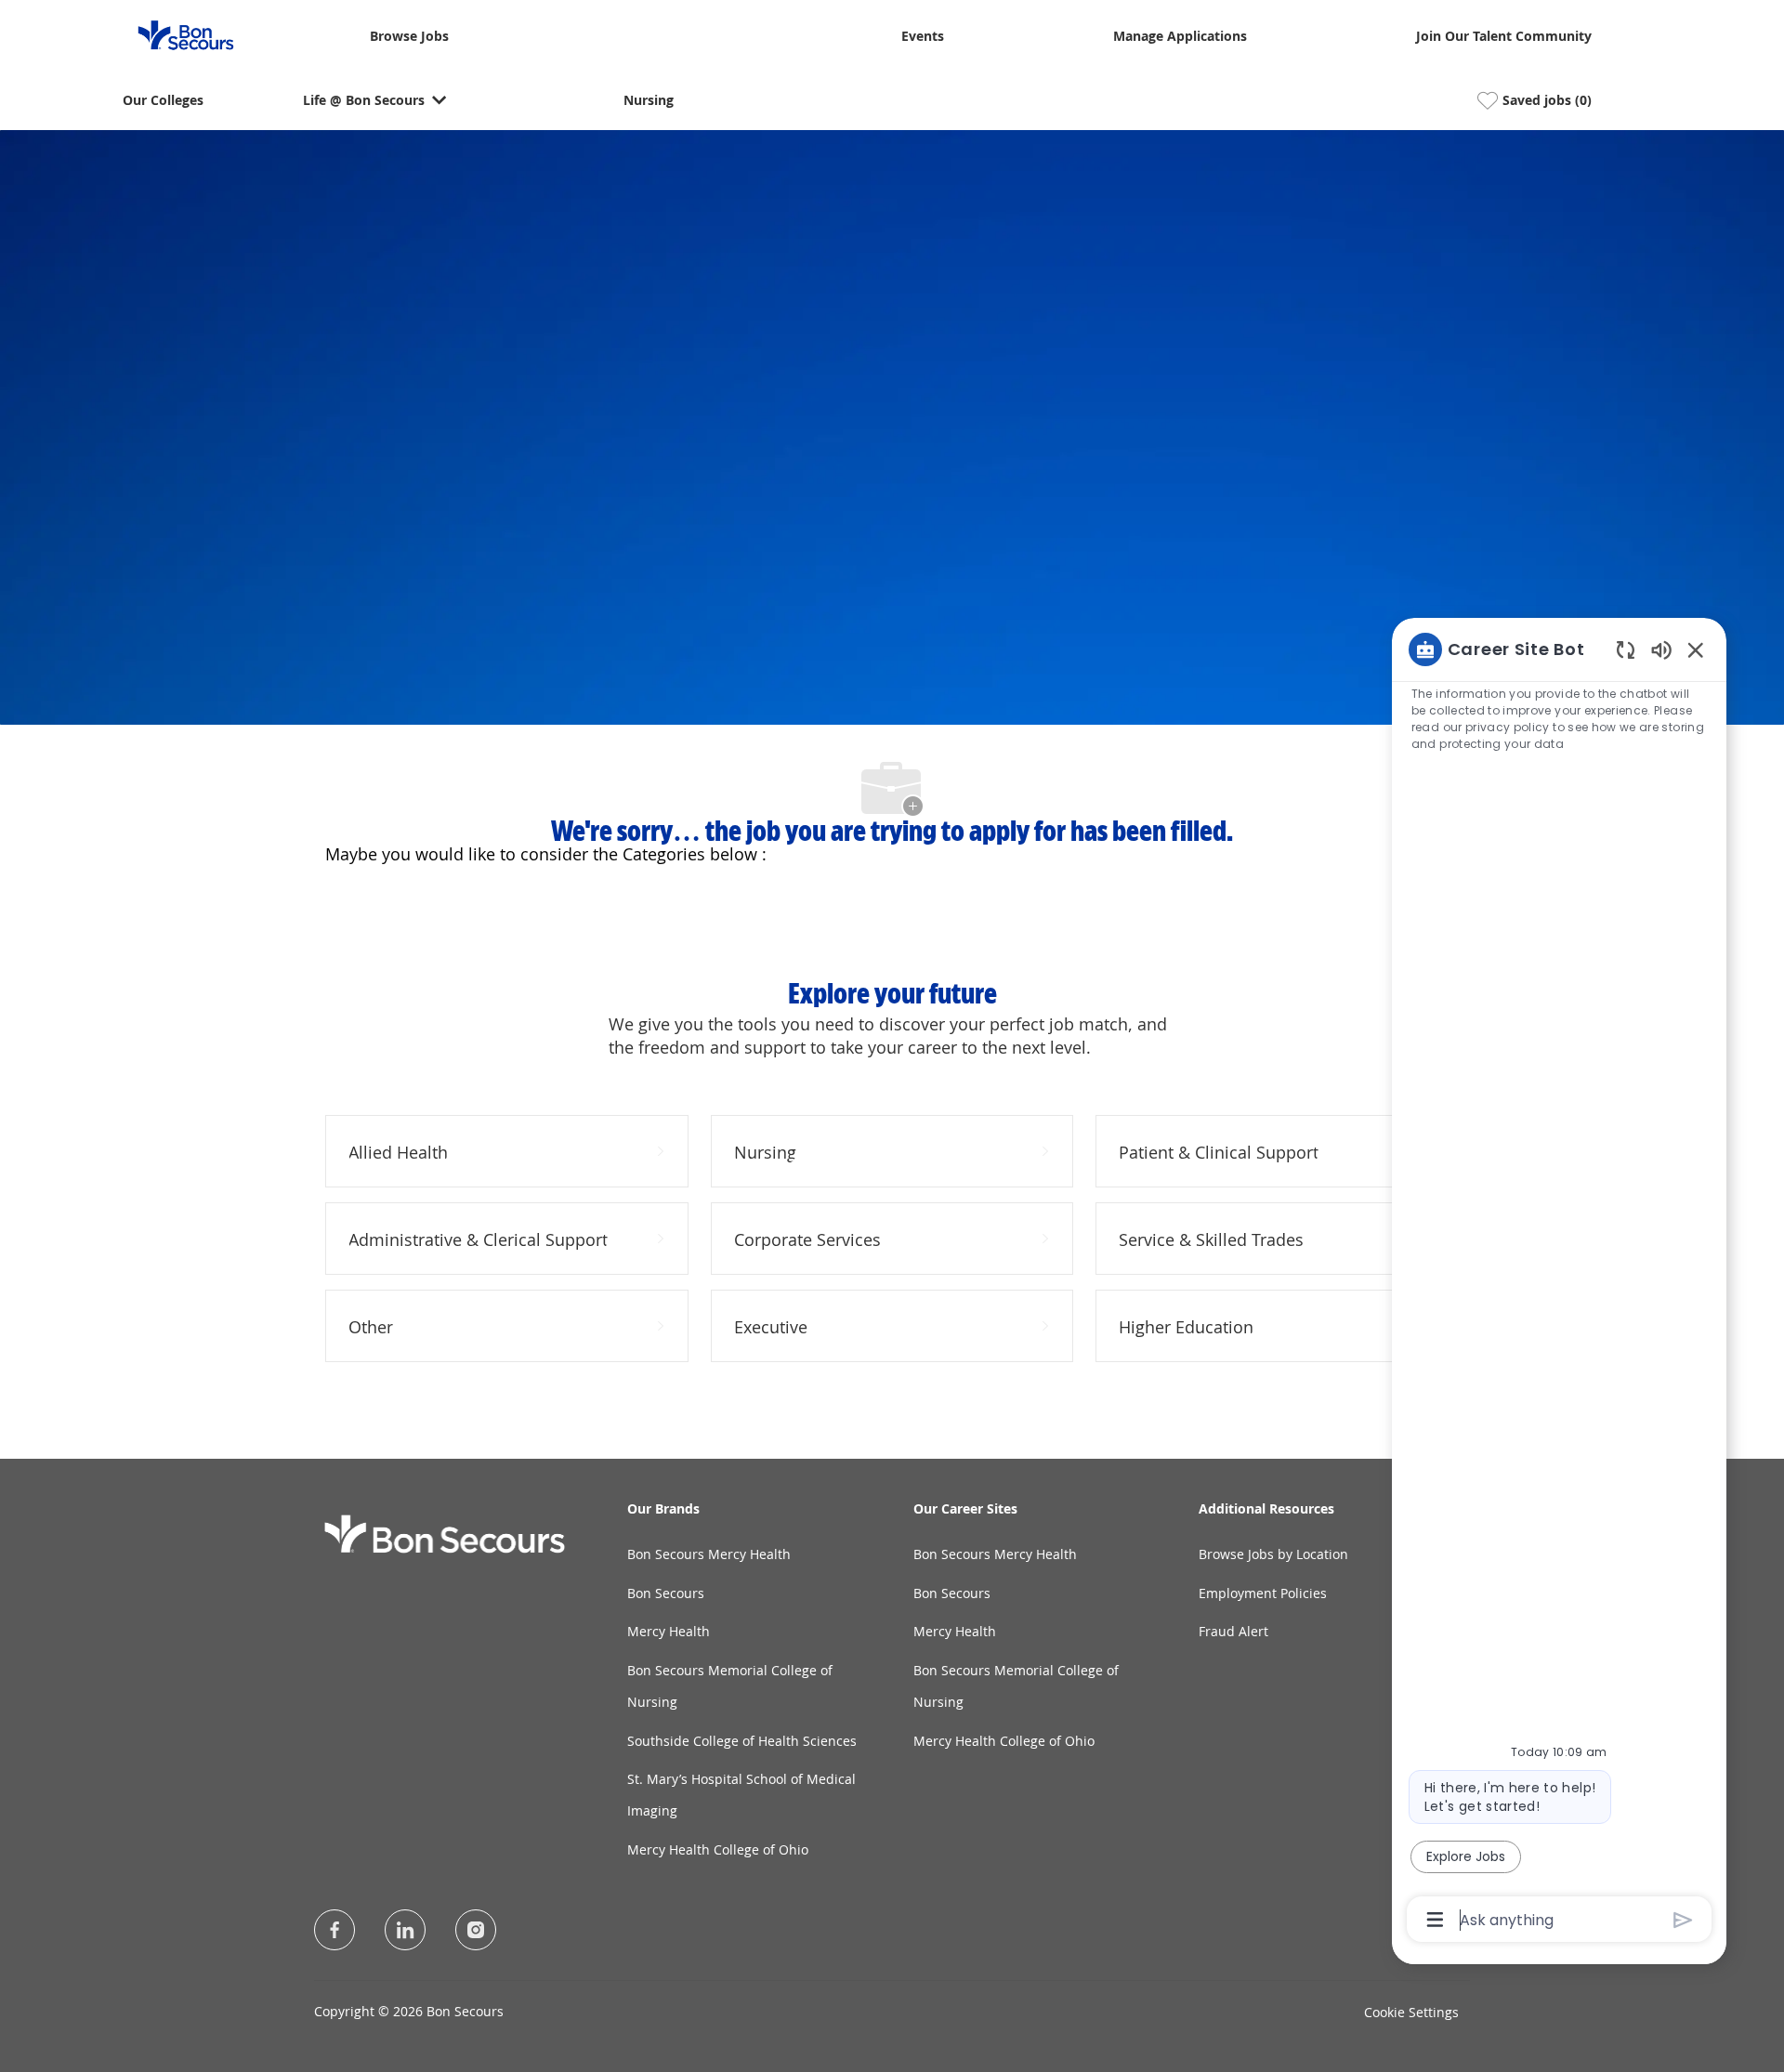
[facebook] (334, 1930)
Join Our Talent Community (1504, 37)
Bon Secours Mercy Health (709, 1554)
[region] (1559, 1283)
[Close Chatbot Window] (1696, 649)
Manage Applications (1180, 37)
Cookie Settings (1411, 2012)
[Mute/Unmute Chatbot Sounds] (1661, 649)
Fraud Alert (1233, 1631)
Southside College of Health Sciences (742, 1741)
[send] (1683, 1920)
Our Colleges (163, 101)
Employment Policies (1263, 1593)
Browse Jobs (409, 37)
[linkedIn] (405, 1930)
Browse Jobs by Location (1273, 1554)
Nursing (649, 101)
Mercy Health (669, 1631)
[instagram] (476, 1930)
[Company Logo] (174, 34)
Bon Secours (666, 1593)
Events (923, 37)
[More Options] (1435, 1920)
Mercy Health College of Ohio (718, 1849)
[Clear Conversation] (1626, 649)
